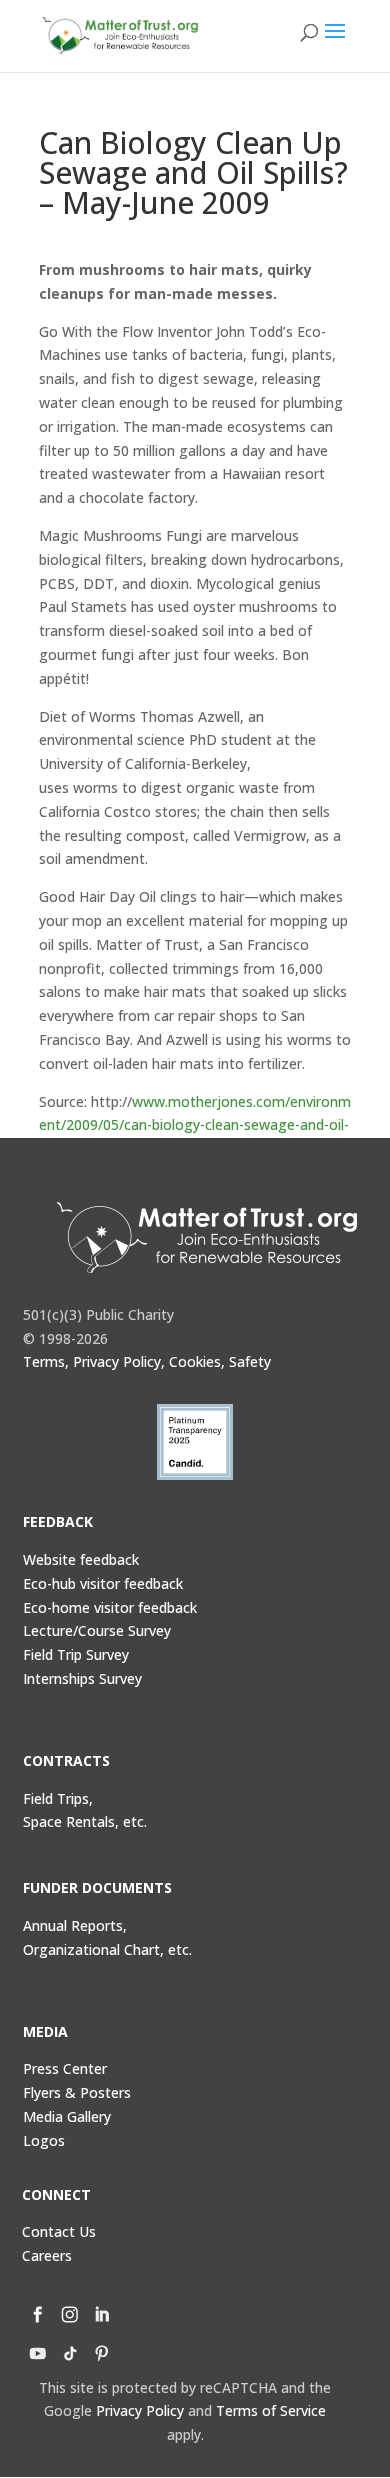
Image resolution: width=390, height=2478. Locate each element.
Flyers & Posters (77, 2092)
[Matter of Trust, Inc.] (206, 1237)
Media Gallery (67, 2116)
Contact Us (59, 2231)
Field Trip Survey (76, 1654)
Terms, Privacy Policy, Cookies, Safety (147, 1361)
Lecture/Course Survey (97, 1630)
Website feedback (81, 1559)
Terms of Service (271, 2410)
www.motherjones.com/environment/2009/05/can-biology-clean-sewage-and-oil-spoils (195, 1125)
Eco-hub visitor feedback (103, 1583)
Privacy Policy (140, 2410)
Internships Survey (82, 1678)
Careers (47, 2255)
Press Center (65, 2068)
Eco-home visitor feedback (110, 1607)
